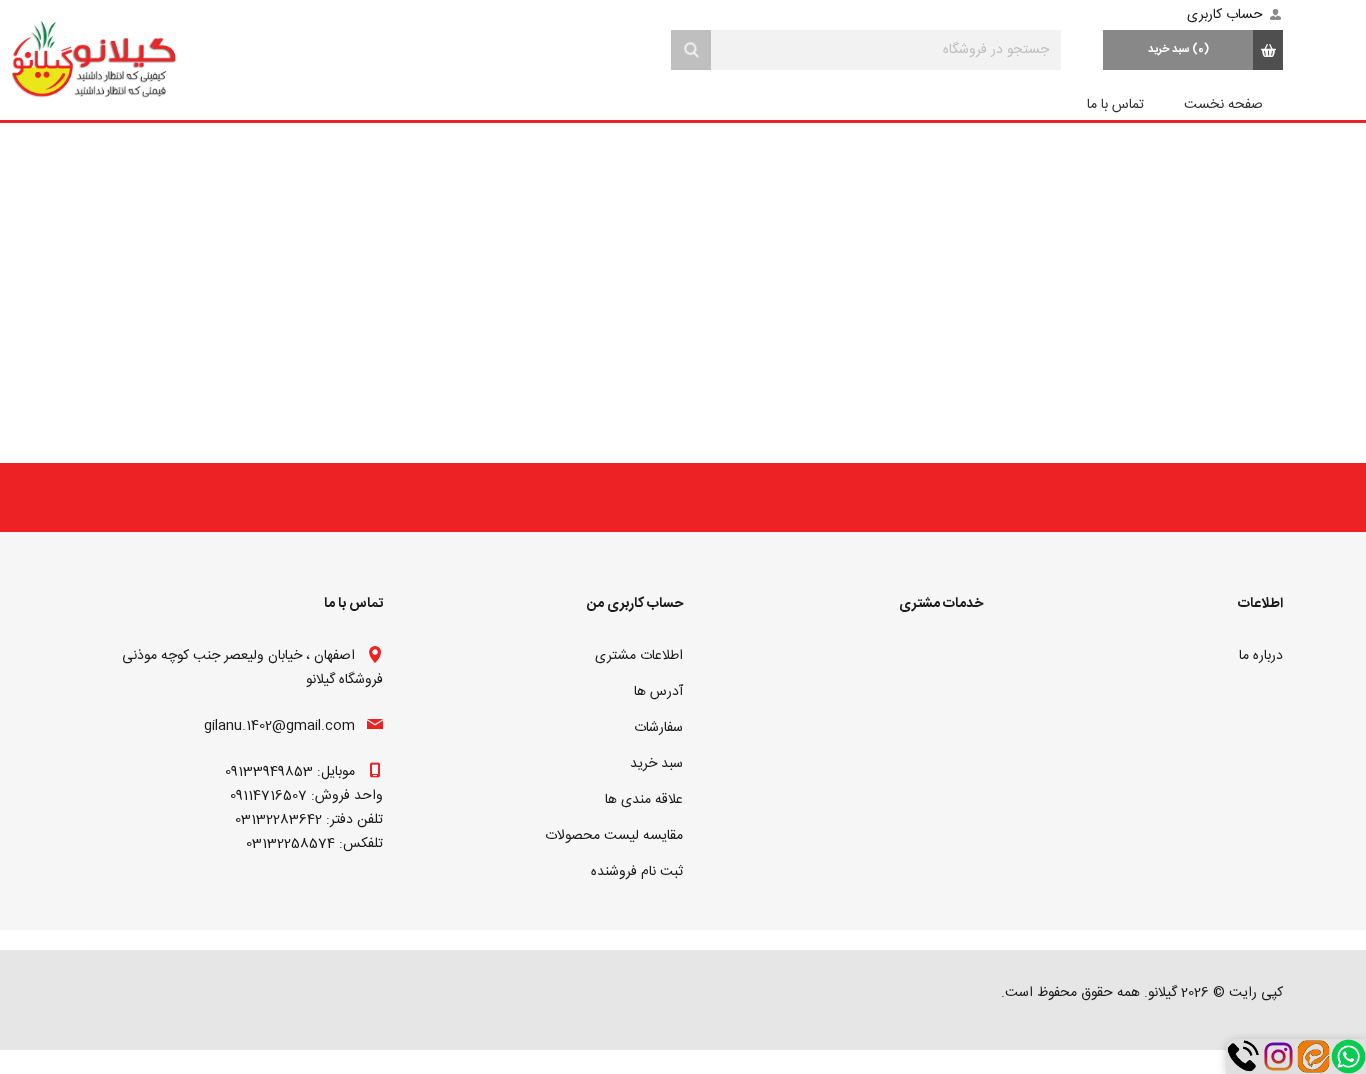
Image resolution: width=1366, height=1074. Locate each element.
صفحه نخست (1223, 105)
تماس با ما (1115, 105)
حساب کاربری (1225, 15)
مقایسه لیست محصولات (614, 836)
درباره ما (1261, 656)
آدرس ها (658, 692)
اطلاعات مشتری (639, 656)
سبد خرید (656, 764)
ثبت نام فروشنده (637, 872)
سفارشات (658, 728)
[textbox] (886, 50)
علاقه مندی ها (644, 800)
